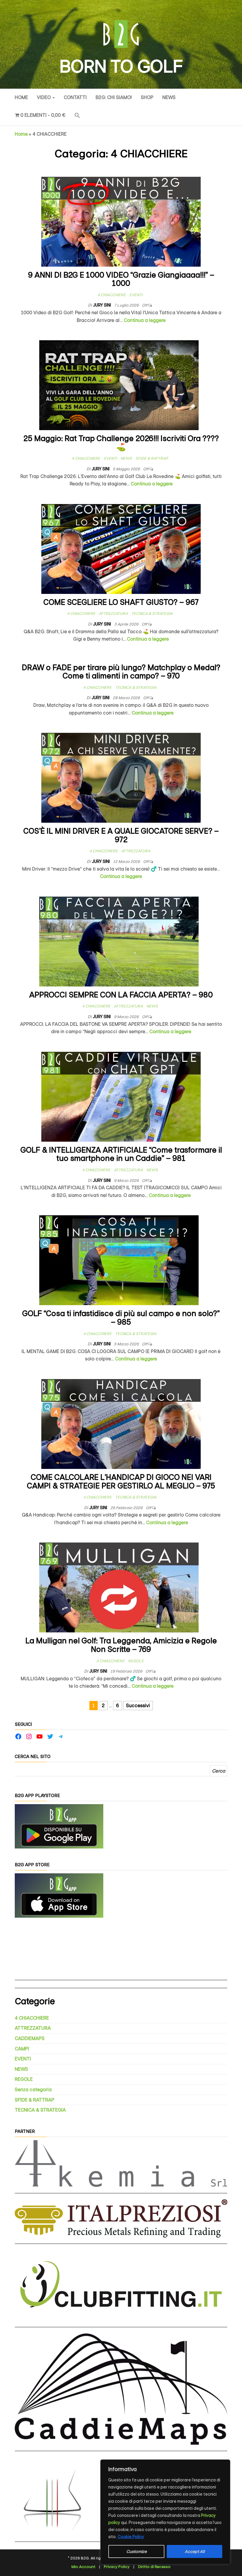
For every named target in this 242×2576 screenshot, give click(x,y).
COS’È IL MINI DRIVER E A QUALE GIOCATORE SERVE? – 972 (121, 835)
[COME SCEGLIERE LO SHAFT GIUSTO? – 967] (121, 549)
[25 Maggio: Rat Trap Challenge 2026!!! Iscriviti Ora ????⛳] (119, 385)
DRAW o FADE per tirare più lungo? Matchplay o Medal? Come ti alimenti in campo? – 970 (121, 672)
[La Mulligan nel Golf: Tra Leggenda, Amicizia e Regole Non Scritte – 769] (119, 1587)
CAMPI (22, 2049)
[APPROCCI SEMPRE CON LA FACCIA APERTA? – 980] (119, 941)
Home (21, 97)
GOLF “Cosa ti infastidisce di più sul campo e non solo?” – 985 (121, 1318)
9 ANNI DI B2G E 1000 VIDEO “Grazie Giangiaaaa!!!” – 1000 (121, 279)
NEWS (169, 97)
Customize (136, 2551)
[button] (77, 116)
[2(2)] (59, 1895)
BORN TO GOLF (121, 67)
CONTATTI (75, 97)
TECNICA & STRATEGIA (152, 614)
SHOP (147, 97)
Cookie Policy (131, 2537)
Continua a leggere (145, 320)
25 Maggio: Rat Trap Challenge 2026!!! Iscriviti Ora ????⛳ (121, 443)
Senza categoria (33, 2090)
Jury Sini (102, 305)
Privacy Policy (117, 2567)
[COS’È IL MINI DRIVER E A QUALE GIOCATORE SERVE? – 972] (121, 777)
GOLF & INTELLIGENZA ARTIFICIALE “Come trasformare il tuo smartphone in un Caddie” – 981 (121, 1154)
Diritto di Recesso (154, 2567)
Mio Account (83, 2567)
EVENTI (136, 295)
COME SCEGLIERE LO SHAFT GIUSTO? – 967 (121, 602)
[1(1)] (59, 1826)
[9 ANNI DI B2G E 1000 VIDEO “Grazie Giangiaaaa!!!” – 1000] (121, 221)
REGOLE (136, 1661)
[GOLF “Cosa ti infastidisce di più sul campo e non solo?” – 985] (119, 1260)
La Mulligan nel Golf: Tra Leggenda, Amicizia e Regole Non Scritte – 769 (121, 1645)
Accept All (195, 2551)
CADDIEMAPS (30, 2038)
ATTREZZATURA (113, 614)
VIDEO (44, 97)
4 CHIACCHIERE (112, 295)
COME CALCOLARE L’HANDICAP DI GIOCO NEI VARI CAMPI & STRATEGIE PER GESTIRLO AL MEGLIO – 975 (121, 1482)
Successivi (138, 1706)
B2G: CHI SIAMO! (114, 97)
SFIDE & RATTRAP (152, 458)
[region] (165, 2512)
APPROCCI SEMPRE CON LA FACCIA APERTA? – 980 (121, 995)
